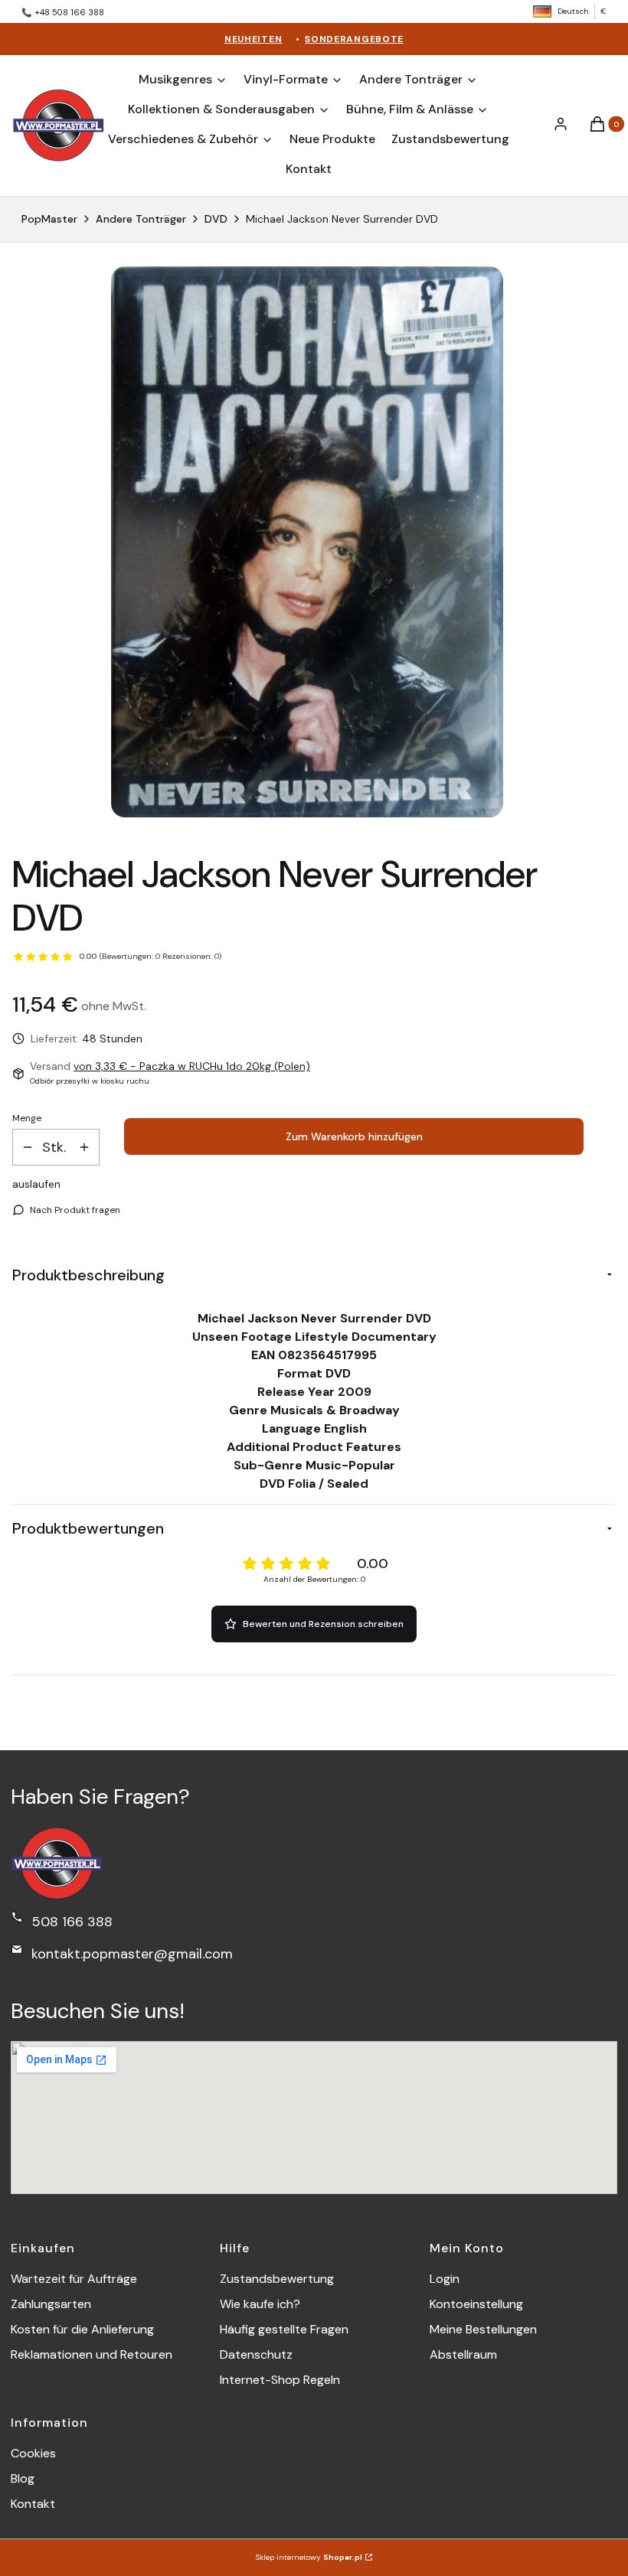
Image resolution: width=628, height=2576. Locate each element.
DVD (216, 219)
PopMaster (49, 219)
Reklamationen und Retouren (92, 2354)
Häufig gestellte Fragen (284, 2329)
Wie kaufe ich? (260, 2304)
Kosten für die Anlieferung (82, 2329)
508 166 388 (72, 1922)
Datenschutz (256, 2354)
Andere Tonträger (141, 219)
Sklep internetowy (309, 2557)
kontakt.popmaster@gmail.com (132, 1954)
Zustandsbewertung (277, 2279)
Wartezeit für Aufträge (74, 2279)
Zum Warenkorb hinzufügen (354, 1136)
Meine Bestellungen (483, 2329)
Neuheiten (253, 39)
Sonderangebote (354, 39)
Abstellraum (463, 2354)
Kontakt (33, 2504)
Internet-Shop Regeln (280, 2380)
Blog (23, 2478)
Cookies (33, 2453)
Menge (27, 1118)
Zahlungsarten (51, 2304)
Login (445, 2279)
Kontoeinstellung (476, 2304)
